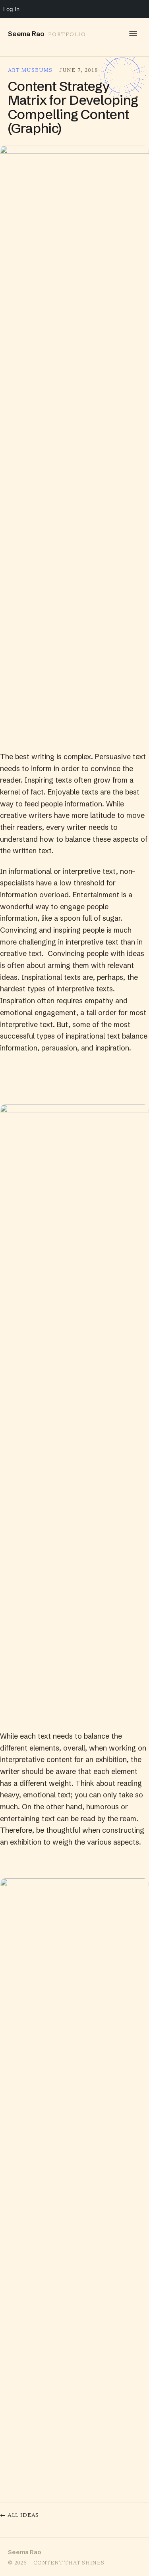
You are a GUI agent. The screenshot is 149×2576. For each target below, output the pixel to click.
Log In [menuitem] (11, 9)
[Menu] (133, 33)
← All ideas (19, 2516)
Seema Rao (25, 2552)
